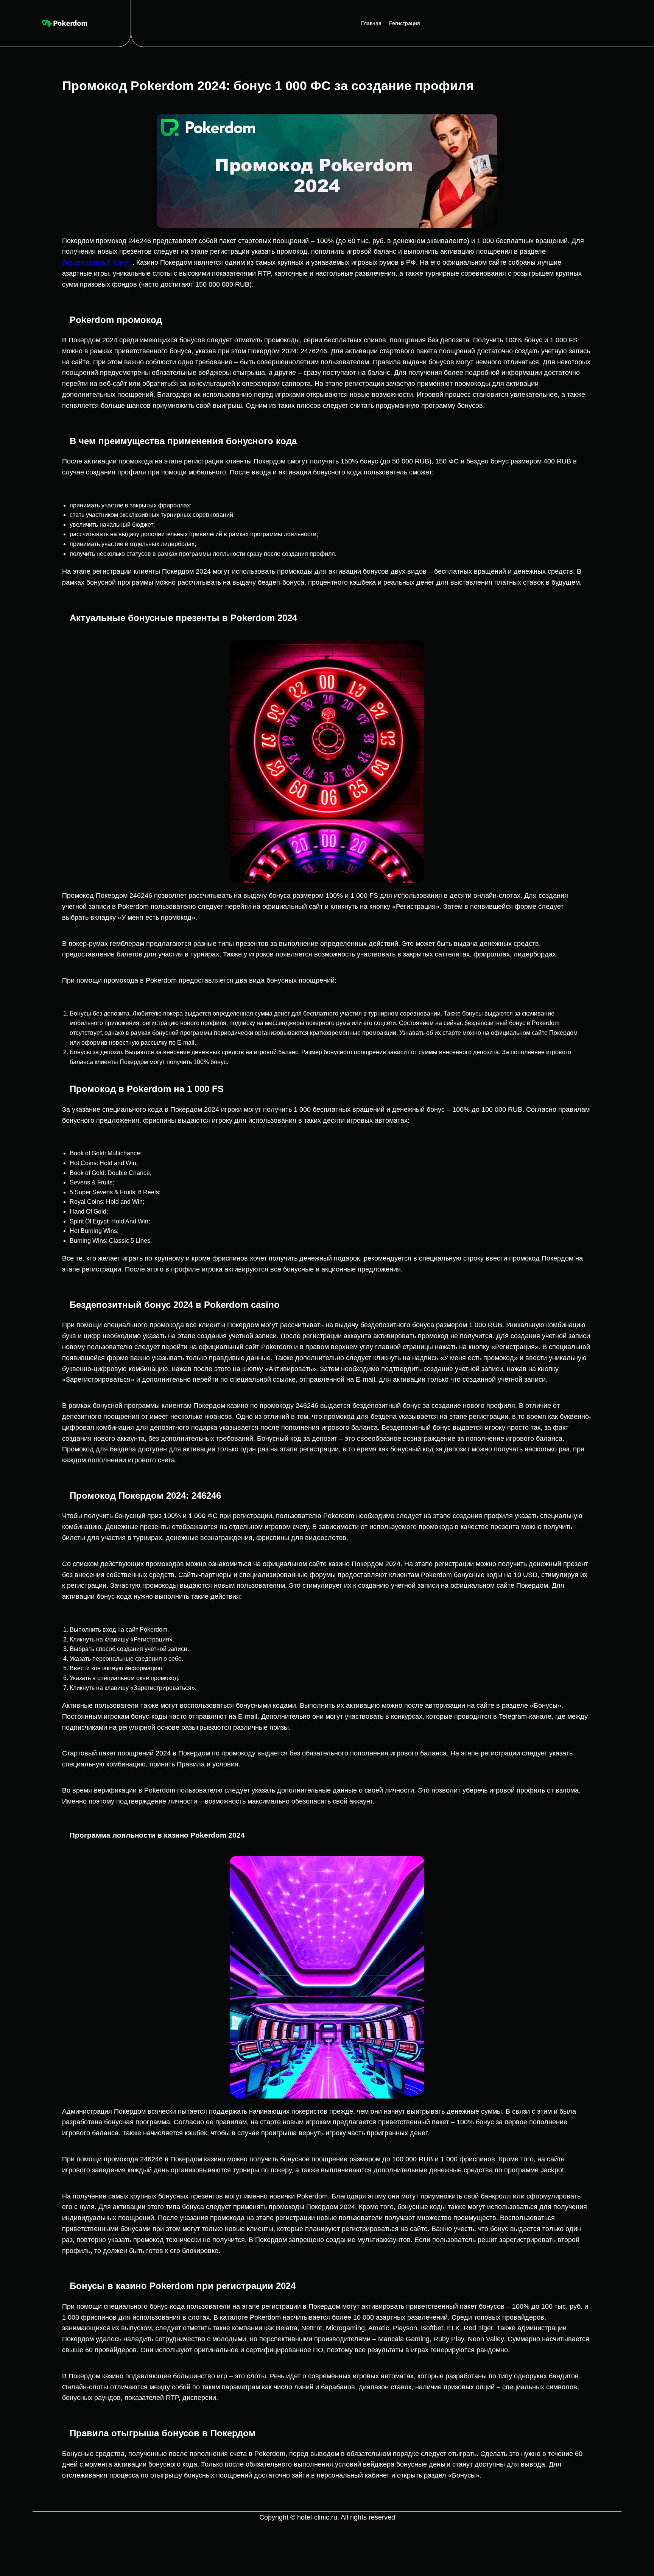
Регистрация (405, 23)
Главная (371, 23)
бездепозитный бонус (96, 262)
